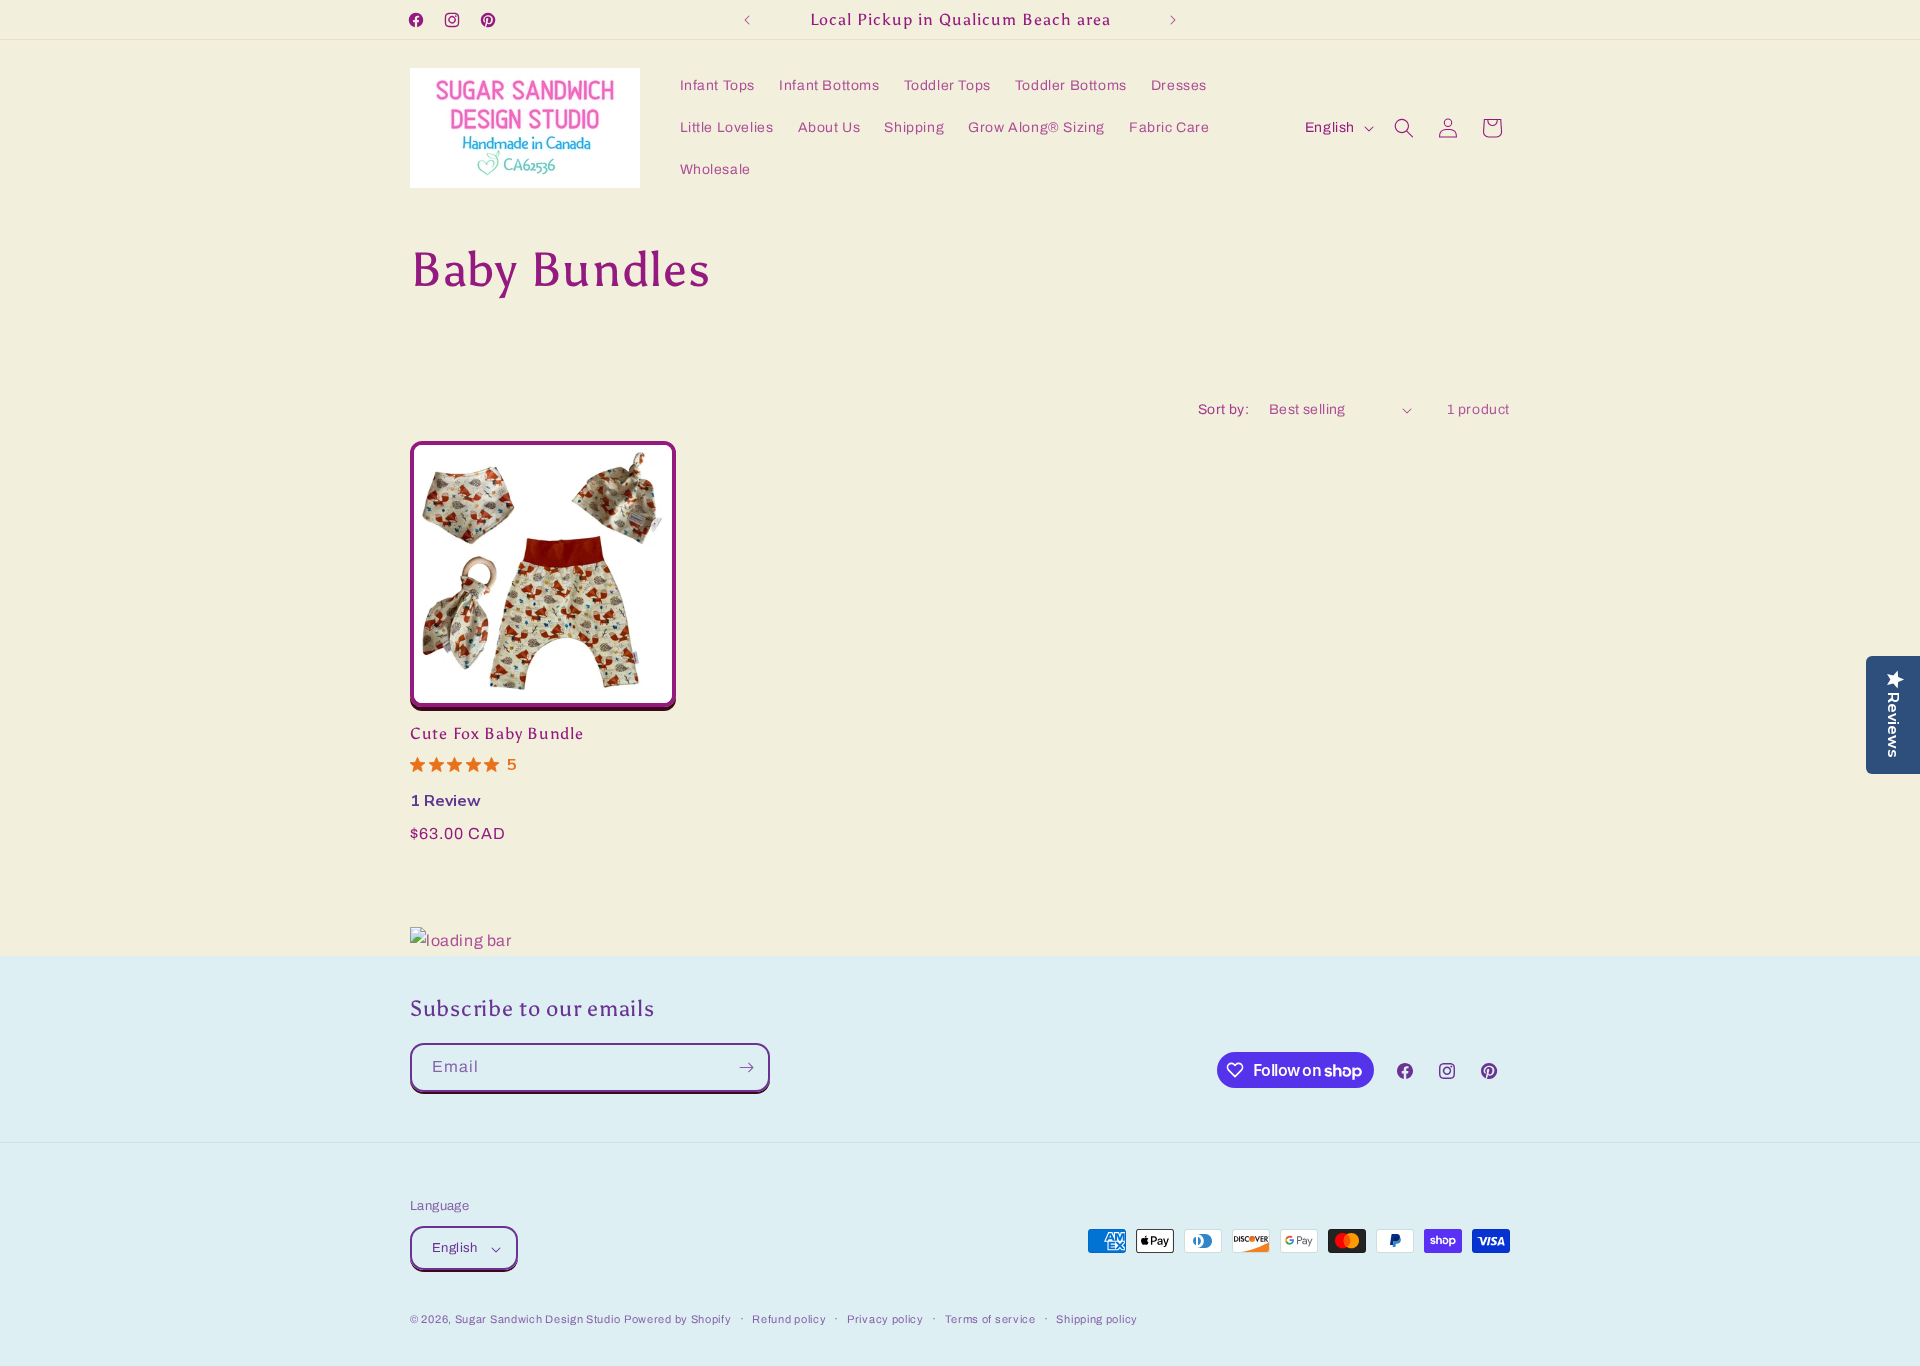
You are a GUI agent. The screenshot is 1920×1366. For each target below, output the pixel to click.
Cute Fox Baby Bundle (496, 733)
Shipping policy (1097, 1319)
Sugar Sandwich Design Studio (538, 1320)
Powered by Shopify (678, 1320)
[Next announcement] (1173, 20)
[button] (1404, 128)
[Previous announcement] (747, 20)
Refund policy (789, 1319)
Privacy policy (885, 1319)
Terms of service (990, 1319)
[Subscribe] (746, 1067)
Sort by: (1223, 409)
